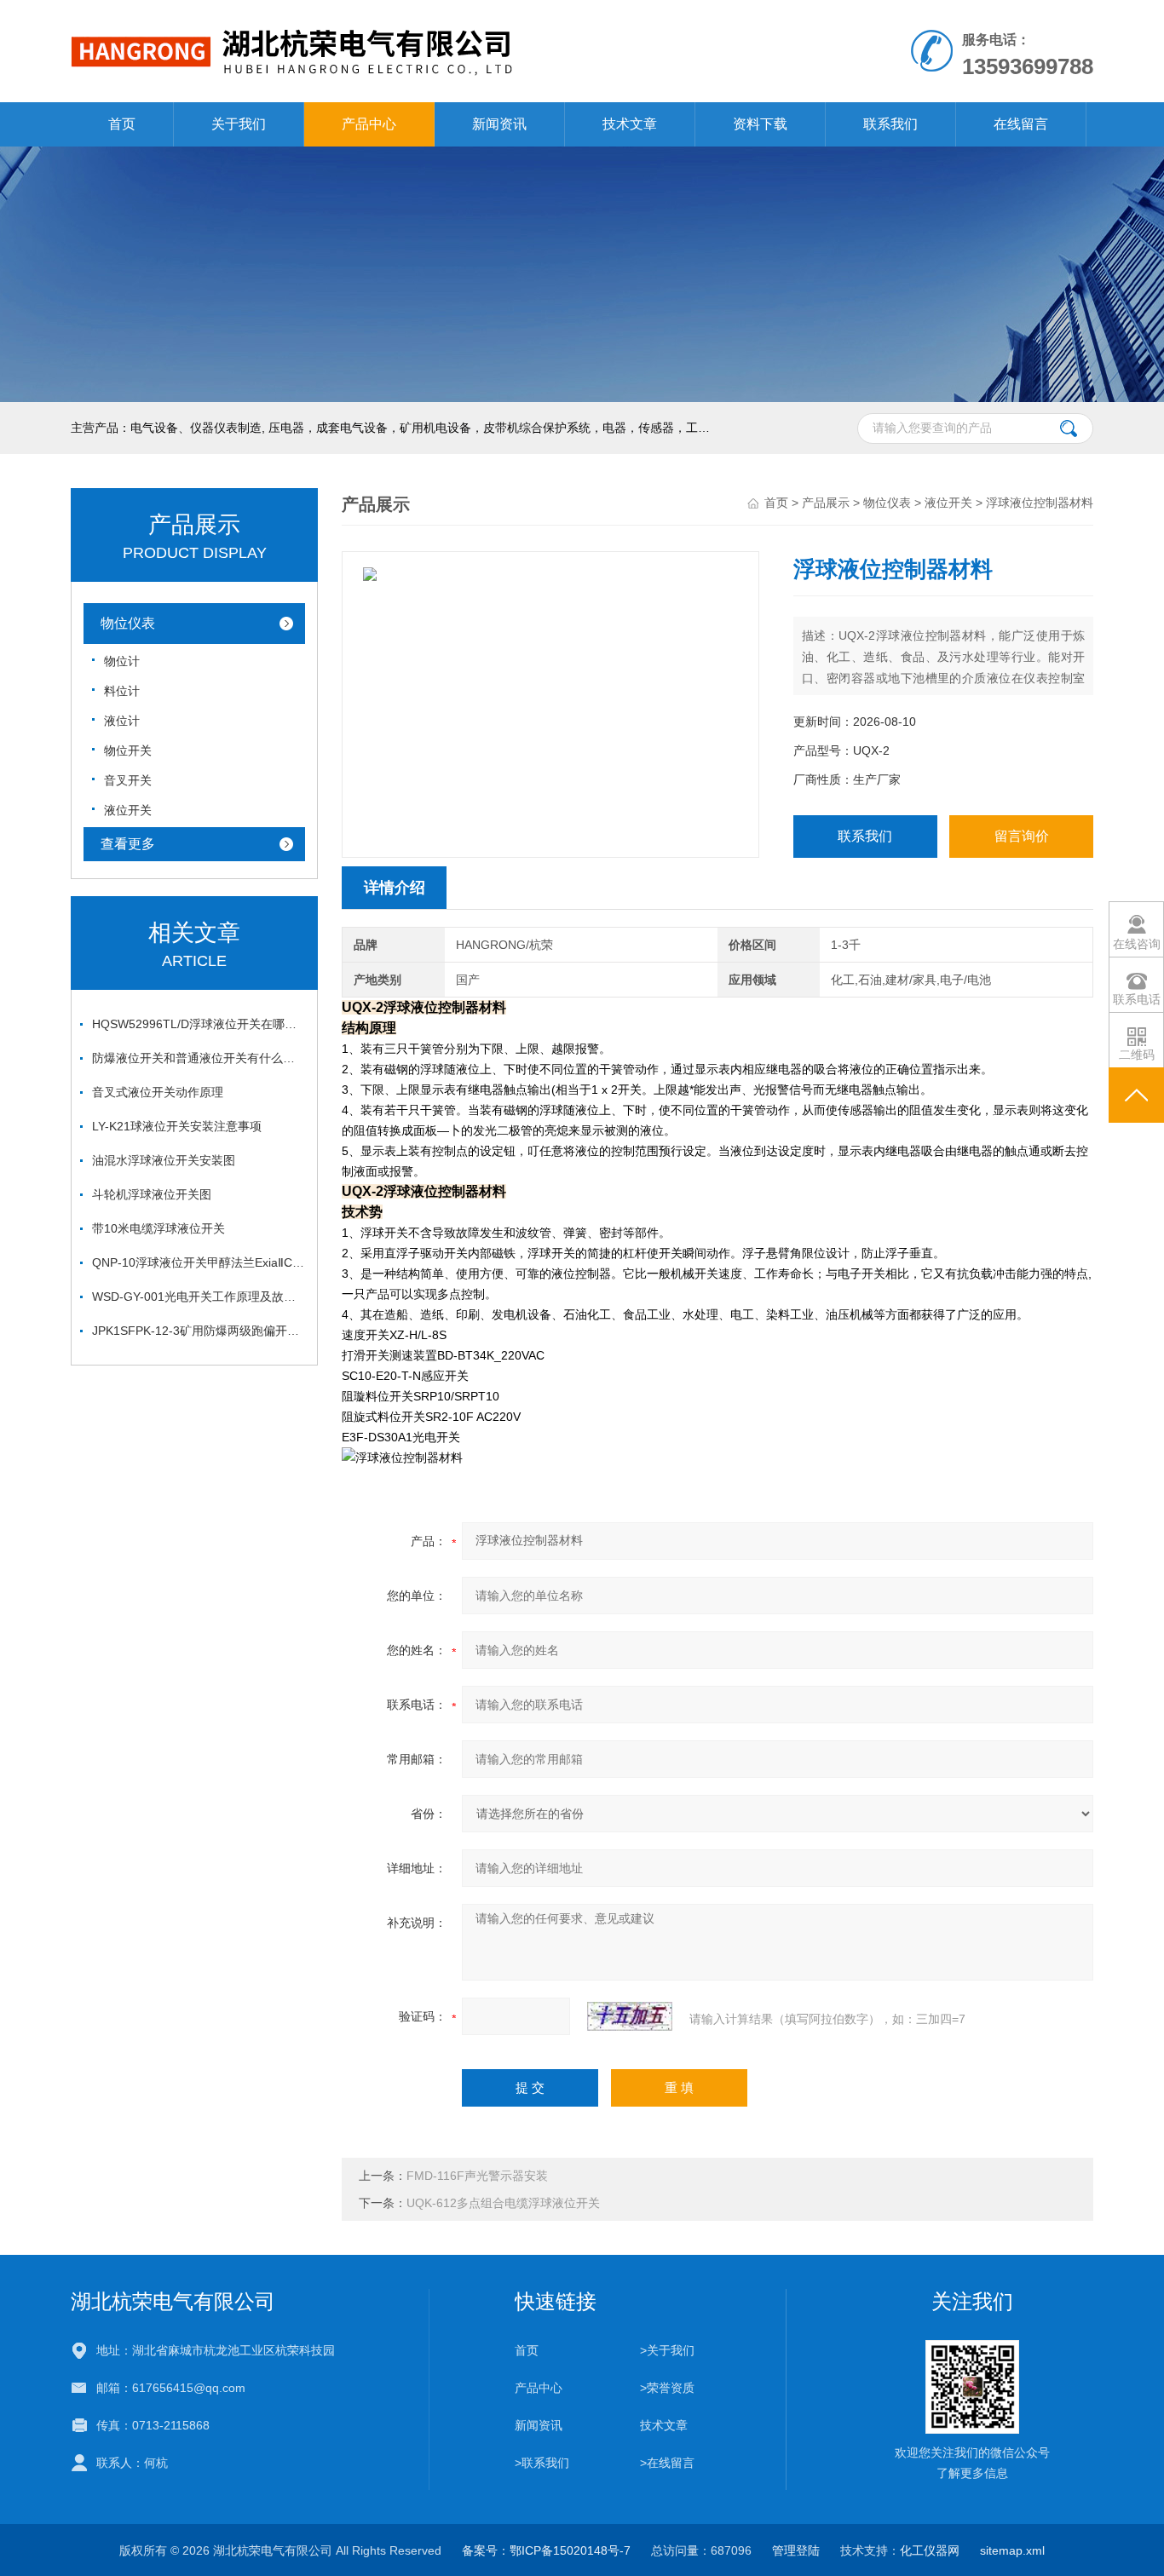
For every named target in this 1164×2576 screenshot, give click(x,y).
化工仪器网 (930, 2550)
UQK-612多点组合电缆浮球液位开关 (503, 2203)
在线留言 (1021, 124)
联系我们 (890, 124)
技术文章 (630, 124)
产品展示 (826, 503)
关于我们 (239, 124)
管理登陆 (796, 2550)
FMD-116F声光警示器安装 (477, 2176)
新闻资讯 (499, 124)
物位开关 (128, 750)
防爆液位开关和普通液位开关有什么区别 (199, 1058)
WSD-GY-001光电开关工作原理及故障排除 (199, 1297)
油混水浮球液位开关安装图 (164, 1160)
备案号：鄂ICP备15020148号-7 (546, 2550)
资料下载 (760, 124)
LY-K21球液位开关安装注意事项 (177, 1126)
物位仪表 (128, 623)
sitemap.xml (1012, 2550)
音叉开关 (128, 780)
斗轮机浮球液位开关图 (152, 1194)
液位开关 (128, 810)
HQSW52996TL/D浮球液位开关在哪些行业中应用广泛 (199, 1024)
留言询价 (1022, 836)
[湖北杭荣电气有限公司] (385, 17)
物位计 (122, 661)
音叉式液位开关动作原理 (158, 1092)
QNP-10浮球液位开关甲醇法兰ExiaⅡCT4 (199, 1262)
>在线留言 (667, 2463)
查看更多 (128, 844)
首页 (122, 124)
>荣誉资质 (667, 2388)
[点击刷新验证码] (630, 2016)
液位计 (122, 721)
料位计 (122, 691)
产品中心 (369, 124)
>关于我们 (667, 2350)
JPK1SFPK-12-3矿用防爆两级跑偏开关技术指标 (199, 1331)
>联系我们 (542, 2463)
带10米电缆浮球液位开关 (158, 1228)
